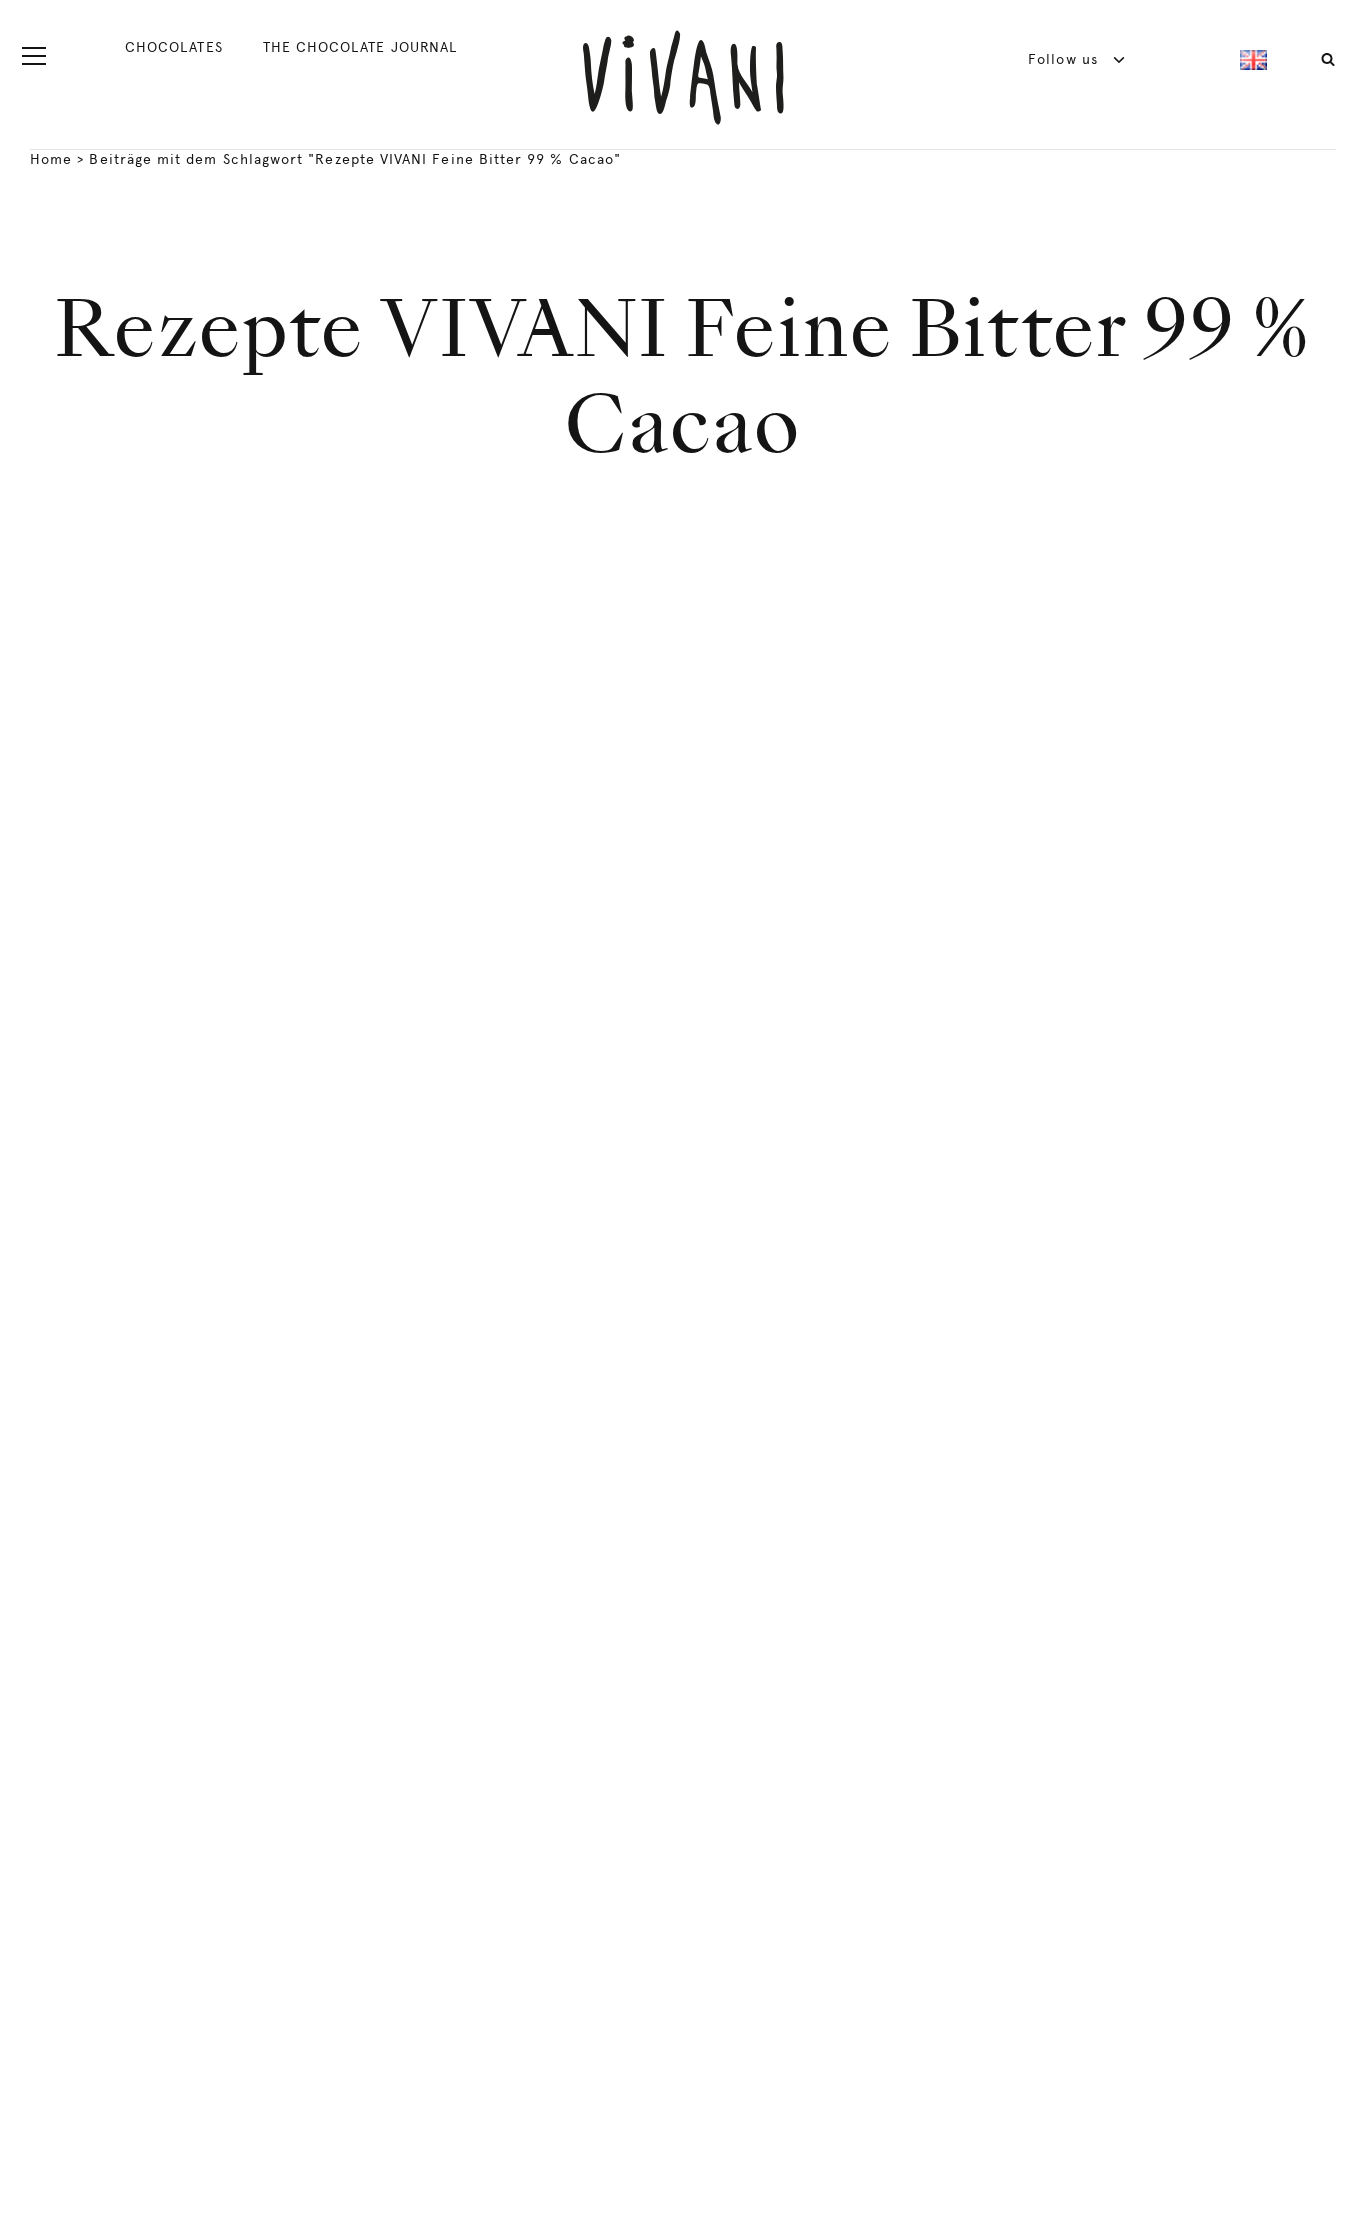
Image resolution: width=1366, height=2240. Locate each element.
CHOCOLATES (174, 47)
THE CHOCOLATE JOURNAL (360, 47)
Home (51, 159)
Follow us (1065, 59)
